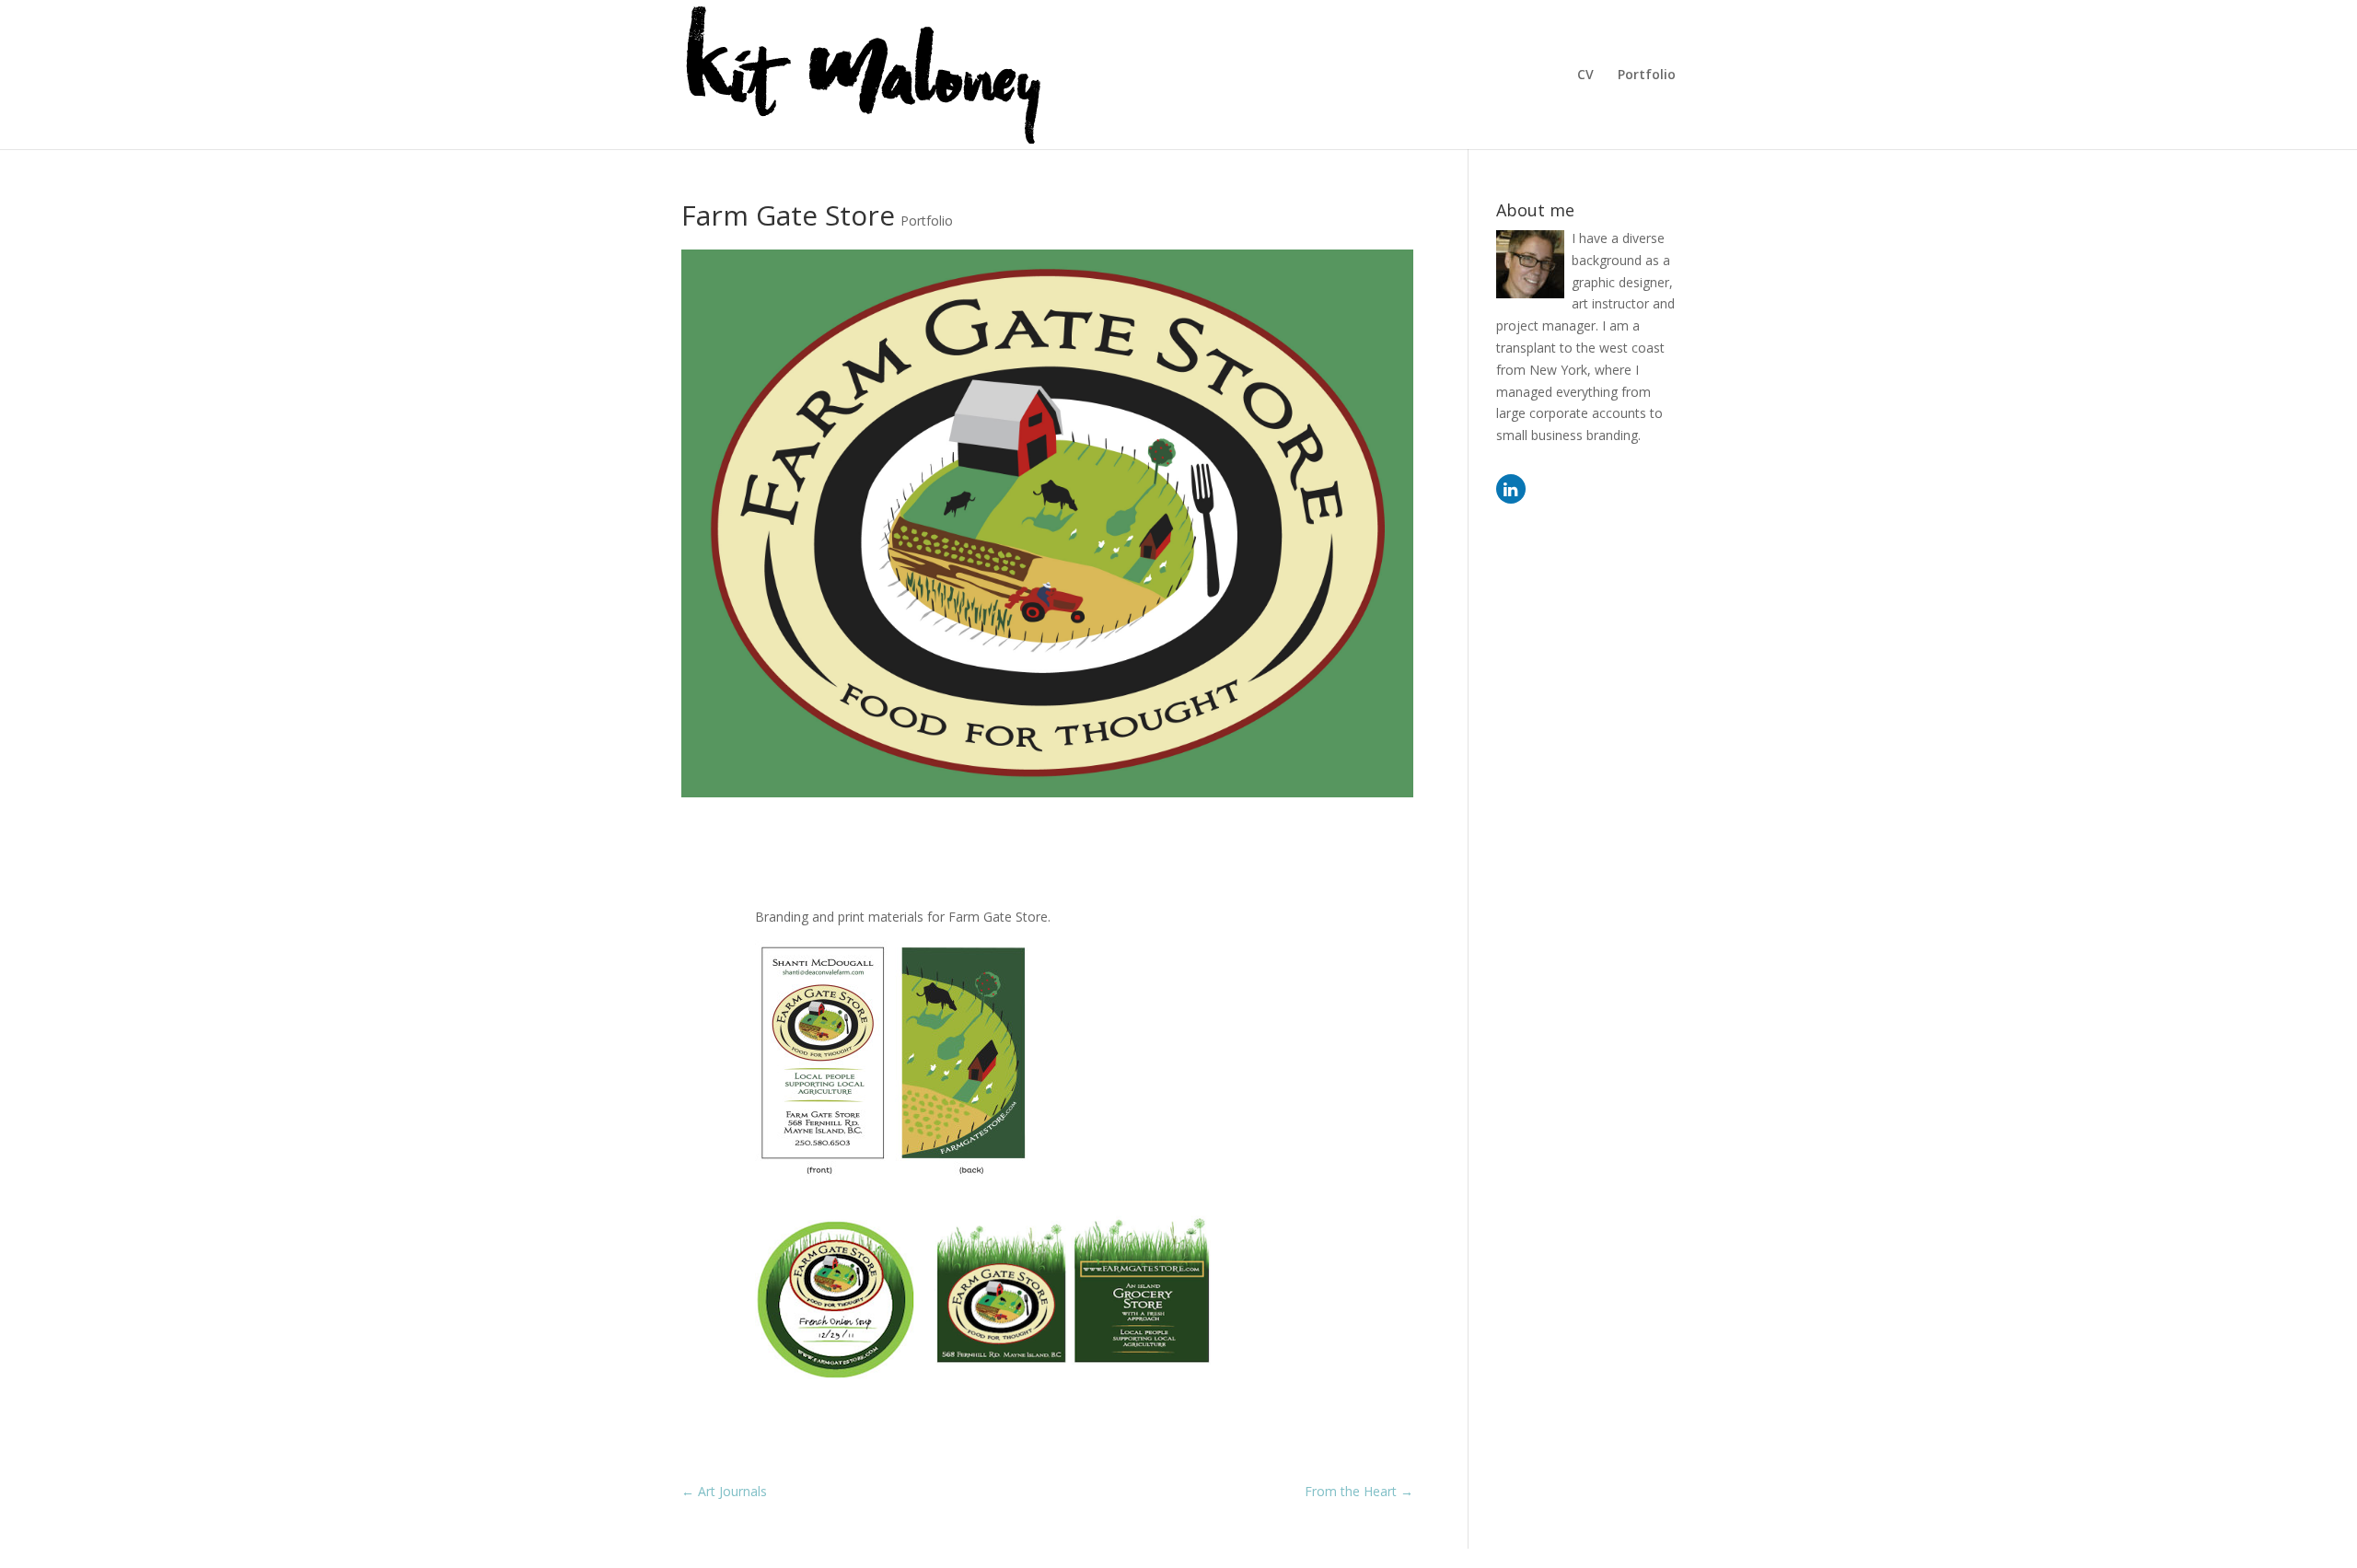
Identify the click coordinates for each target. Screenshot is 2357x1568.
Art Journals (724, 1491)
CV (1585, 75)
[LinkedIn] (1511, 489)
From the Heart (1359, 1491)
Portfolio (1647, 75)
